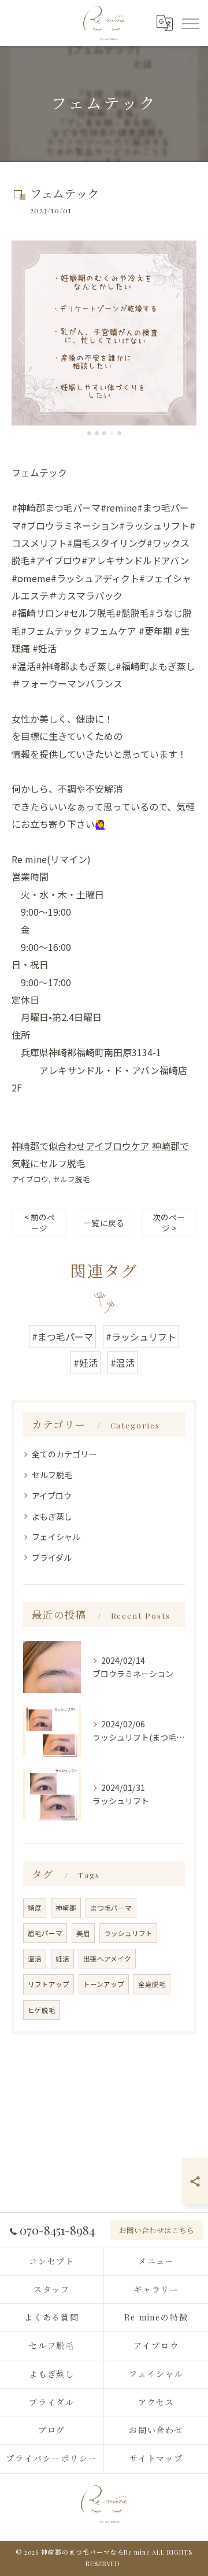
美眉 (83, 1933)
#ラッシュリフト (141, 1337)
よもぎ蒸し (52, 1516)
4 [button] (112, 433)
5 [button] (119, 433)
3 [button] (104, 433)
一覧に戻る (104, 1223)
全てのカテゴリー (64, 1454)
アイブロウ (30, 1179)
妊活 (62, 1959)
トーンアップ (104, 1984)
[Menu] (190, 23)
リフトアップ (49, 1984)
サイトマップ (157, 2458)
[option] (104, 333)
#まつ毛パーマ (62, 1337)
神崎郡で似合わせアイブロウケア (81, 1146)
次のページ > (169, 1222)
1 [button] (89, 433)
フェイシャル (56, 1537)
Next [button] (185, 338)
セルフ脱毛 (71, 1179)
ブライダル (52, 1557)
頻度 (35, 1908)
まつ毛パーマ (111, 1908)
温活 (35, 1959)
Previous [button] (23, 338)
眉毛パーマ (45, 1933)
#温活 (122, 1363)
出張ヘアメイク (107, 1959)
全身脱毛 (152, 1984)
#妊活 (86, 1363)
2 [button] (97, 433)
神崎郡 (66, 1908)
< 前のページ (40, 1222)
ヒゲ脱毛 (42, 2010)
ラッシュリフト (128, 1933)
